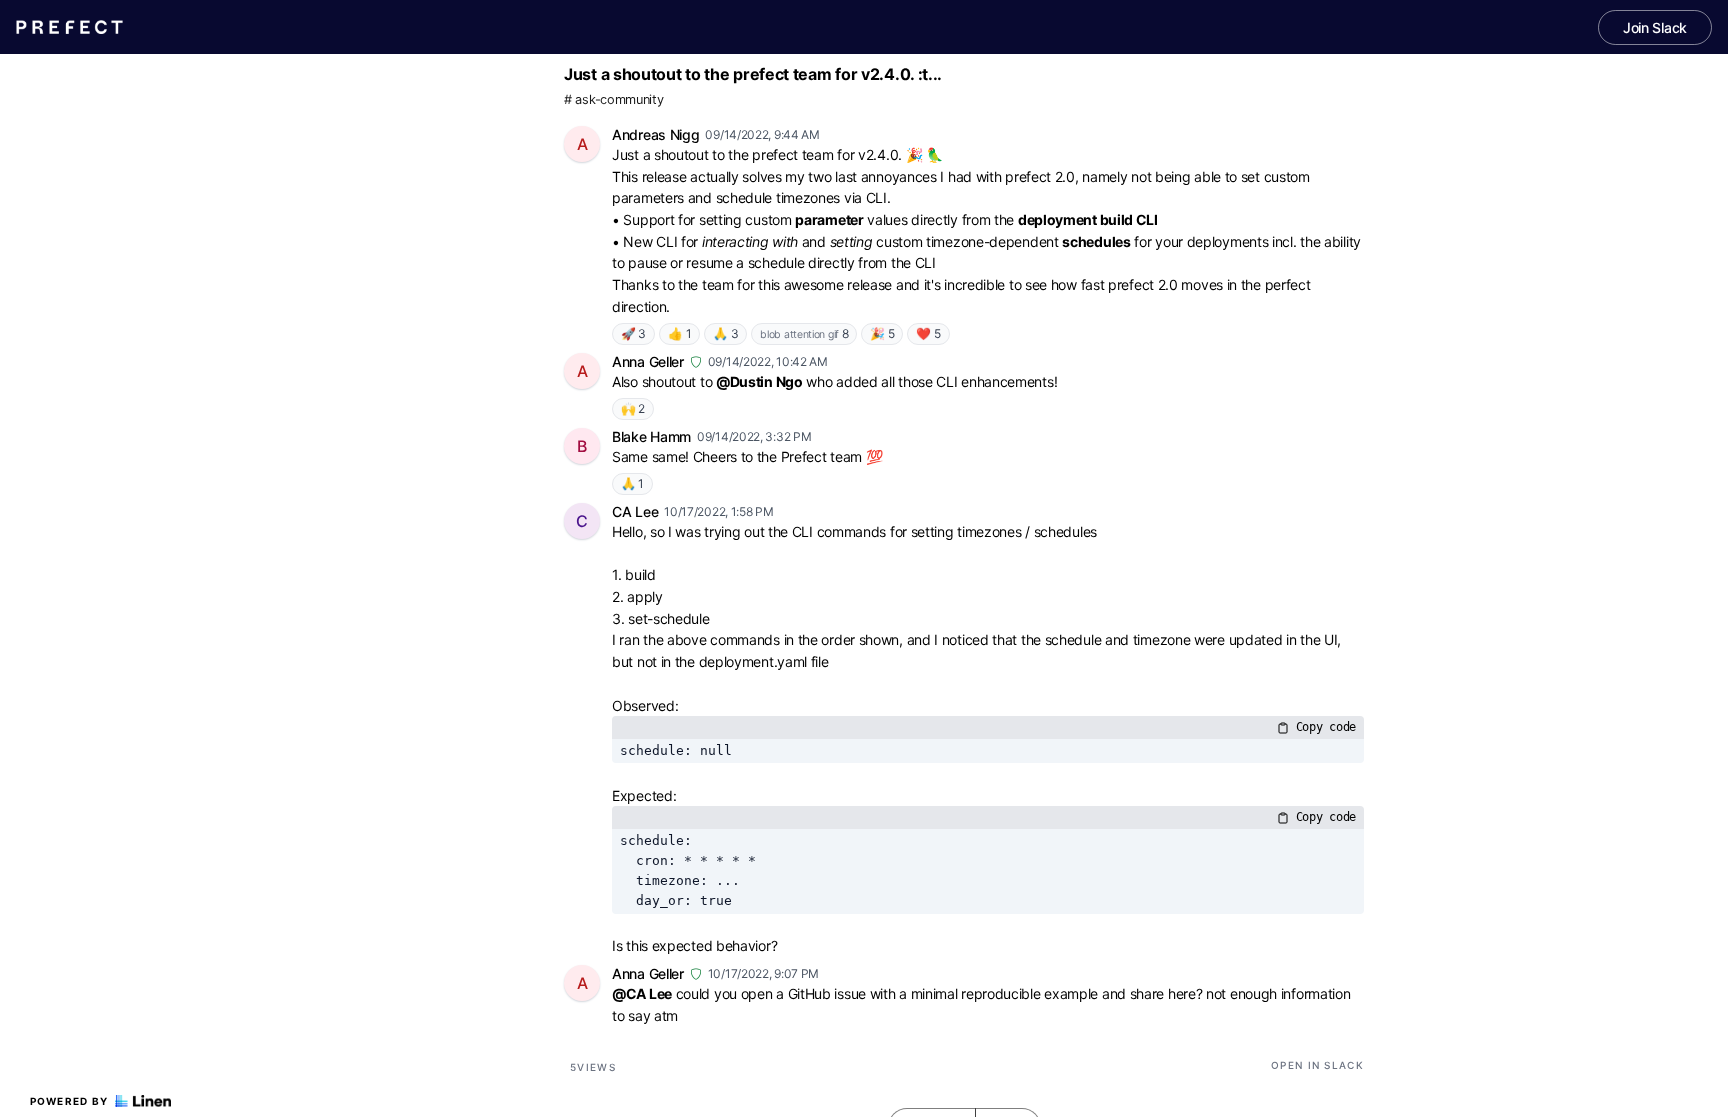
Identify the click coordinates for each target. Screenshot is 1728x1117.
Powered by (69, 1101)
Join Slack (1655, 27)
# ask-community (614, 99)
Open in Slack (1317, 1065)
